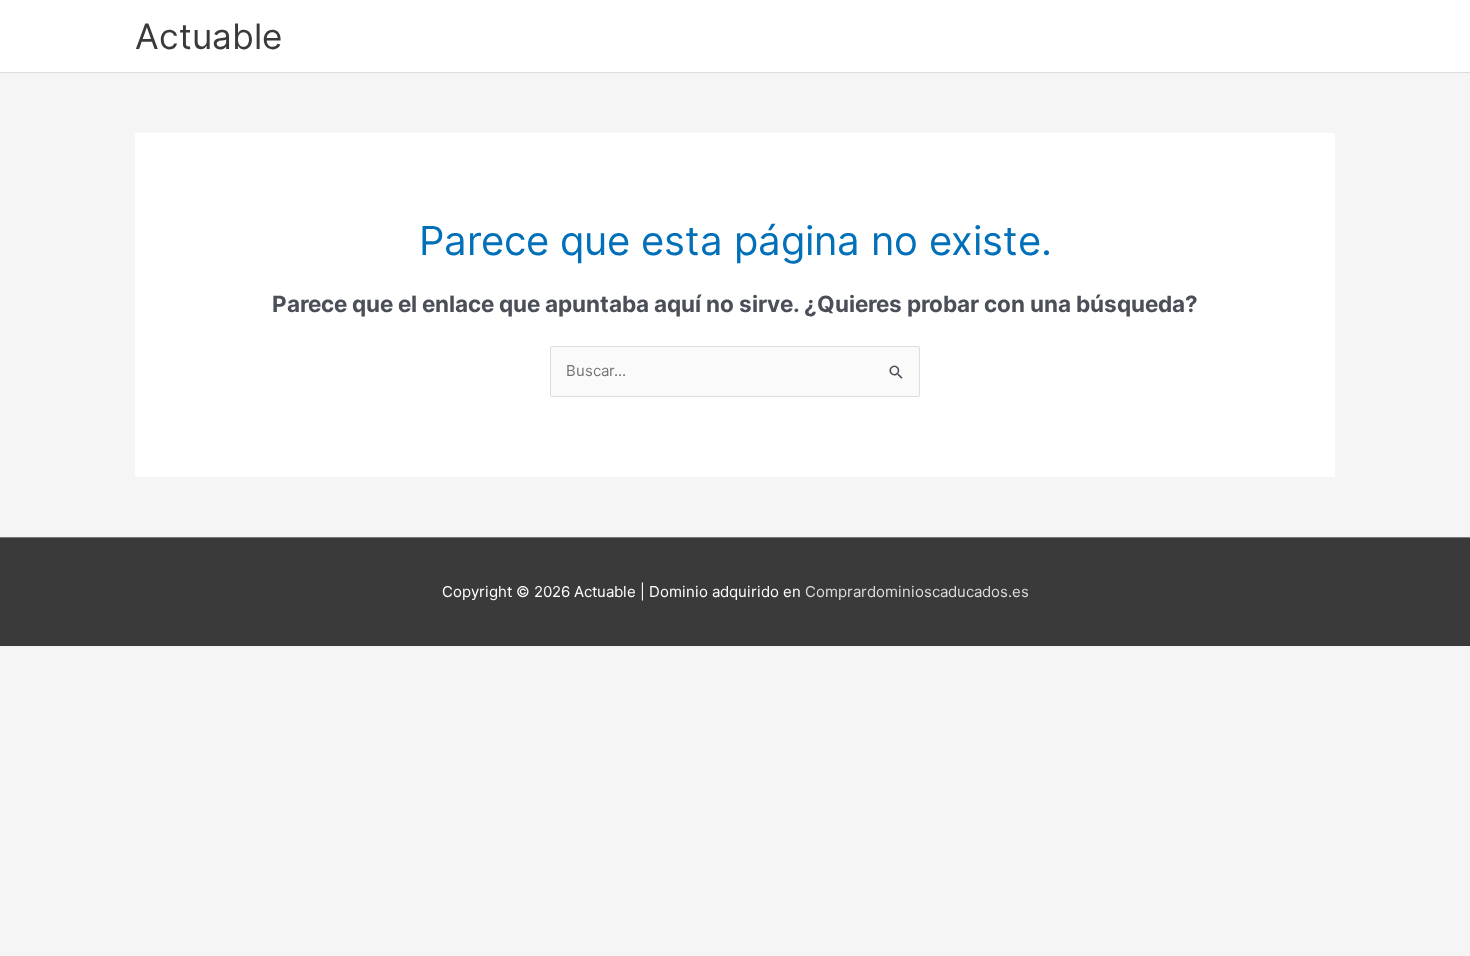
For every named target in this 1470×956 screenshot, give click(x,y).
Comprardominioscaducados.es (917, 591)
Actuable (208, 36)
